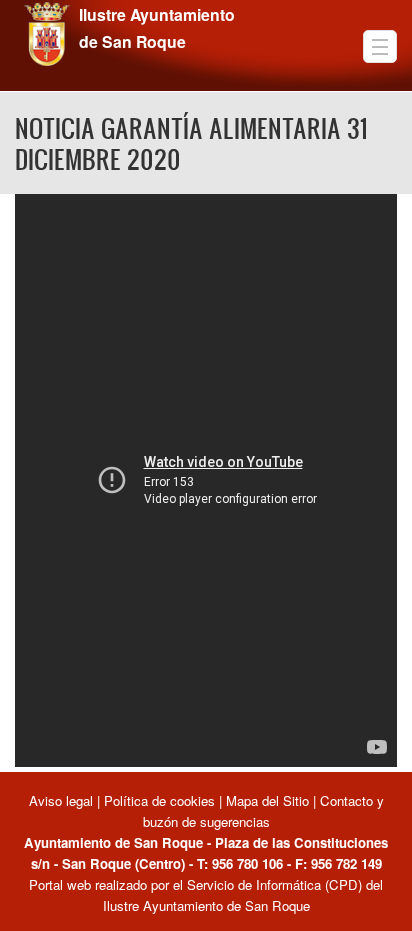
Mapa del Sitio (267, 800)
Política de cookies (159, 800)
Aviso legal (63, 800)
